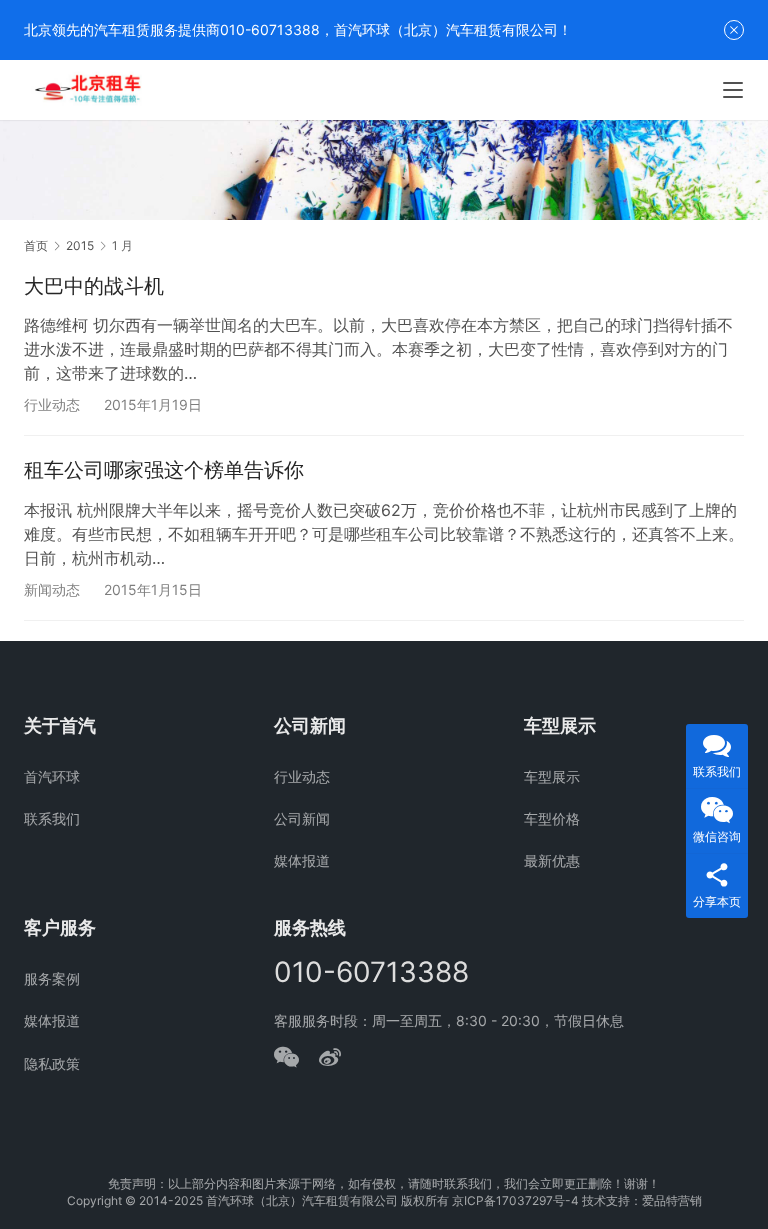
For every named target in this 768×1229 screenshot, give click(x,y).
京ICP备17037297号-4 (515, 1200)
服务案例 (52, 978)
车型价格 (552, 818)
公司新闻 (302, 818)
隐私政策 (52, 1063)
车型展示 (552, 776)
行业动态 (52, 404)
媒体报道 (302, 860)
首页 (36, 245)
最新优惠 (552, 860)
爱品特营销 (672, 1200)
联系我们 (52, 818)
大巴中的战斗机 (94, 286)
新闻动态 (52, 589)
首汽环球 (52, 776)
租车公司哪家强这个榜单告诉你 (164, 470)
